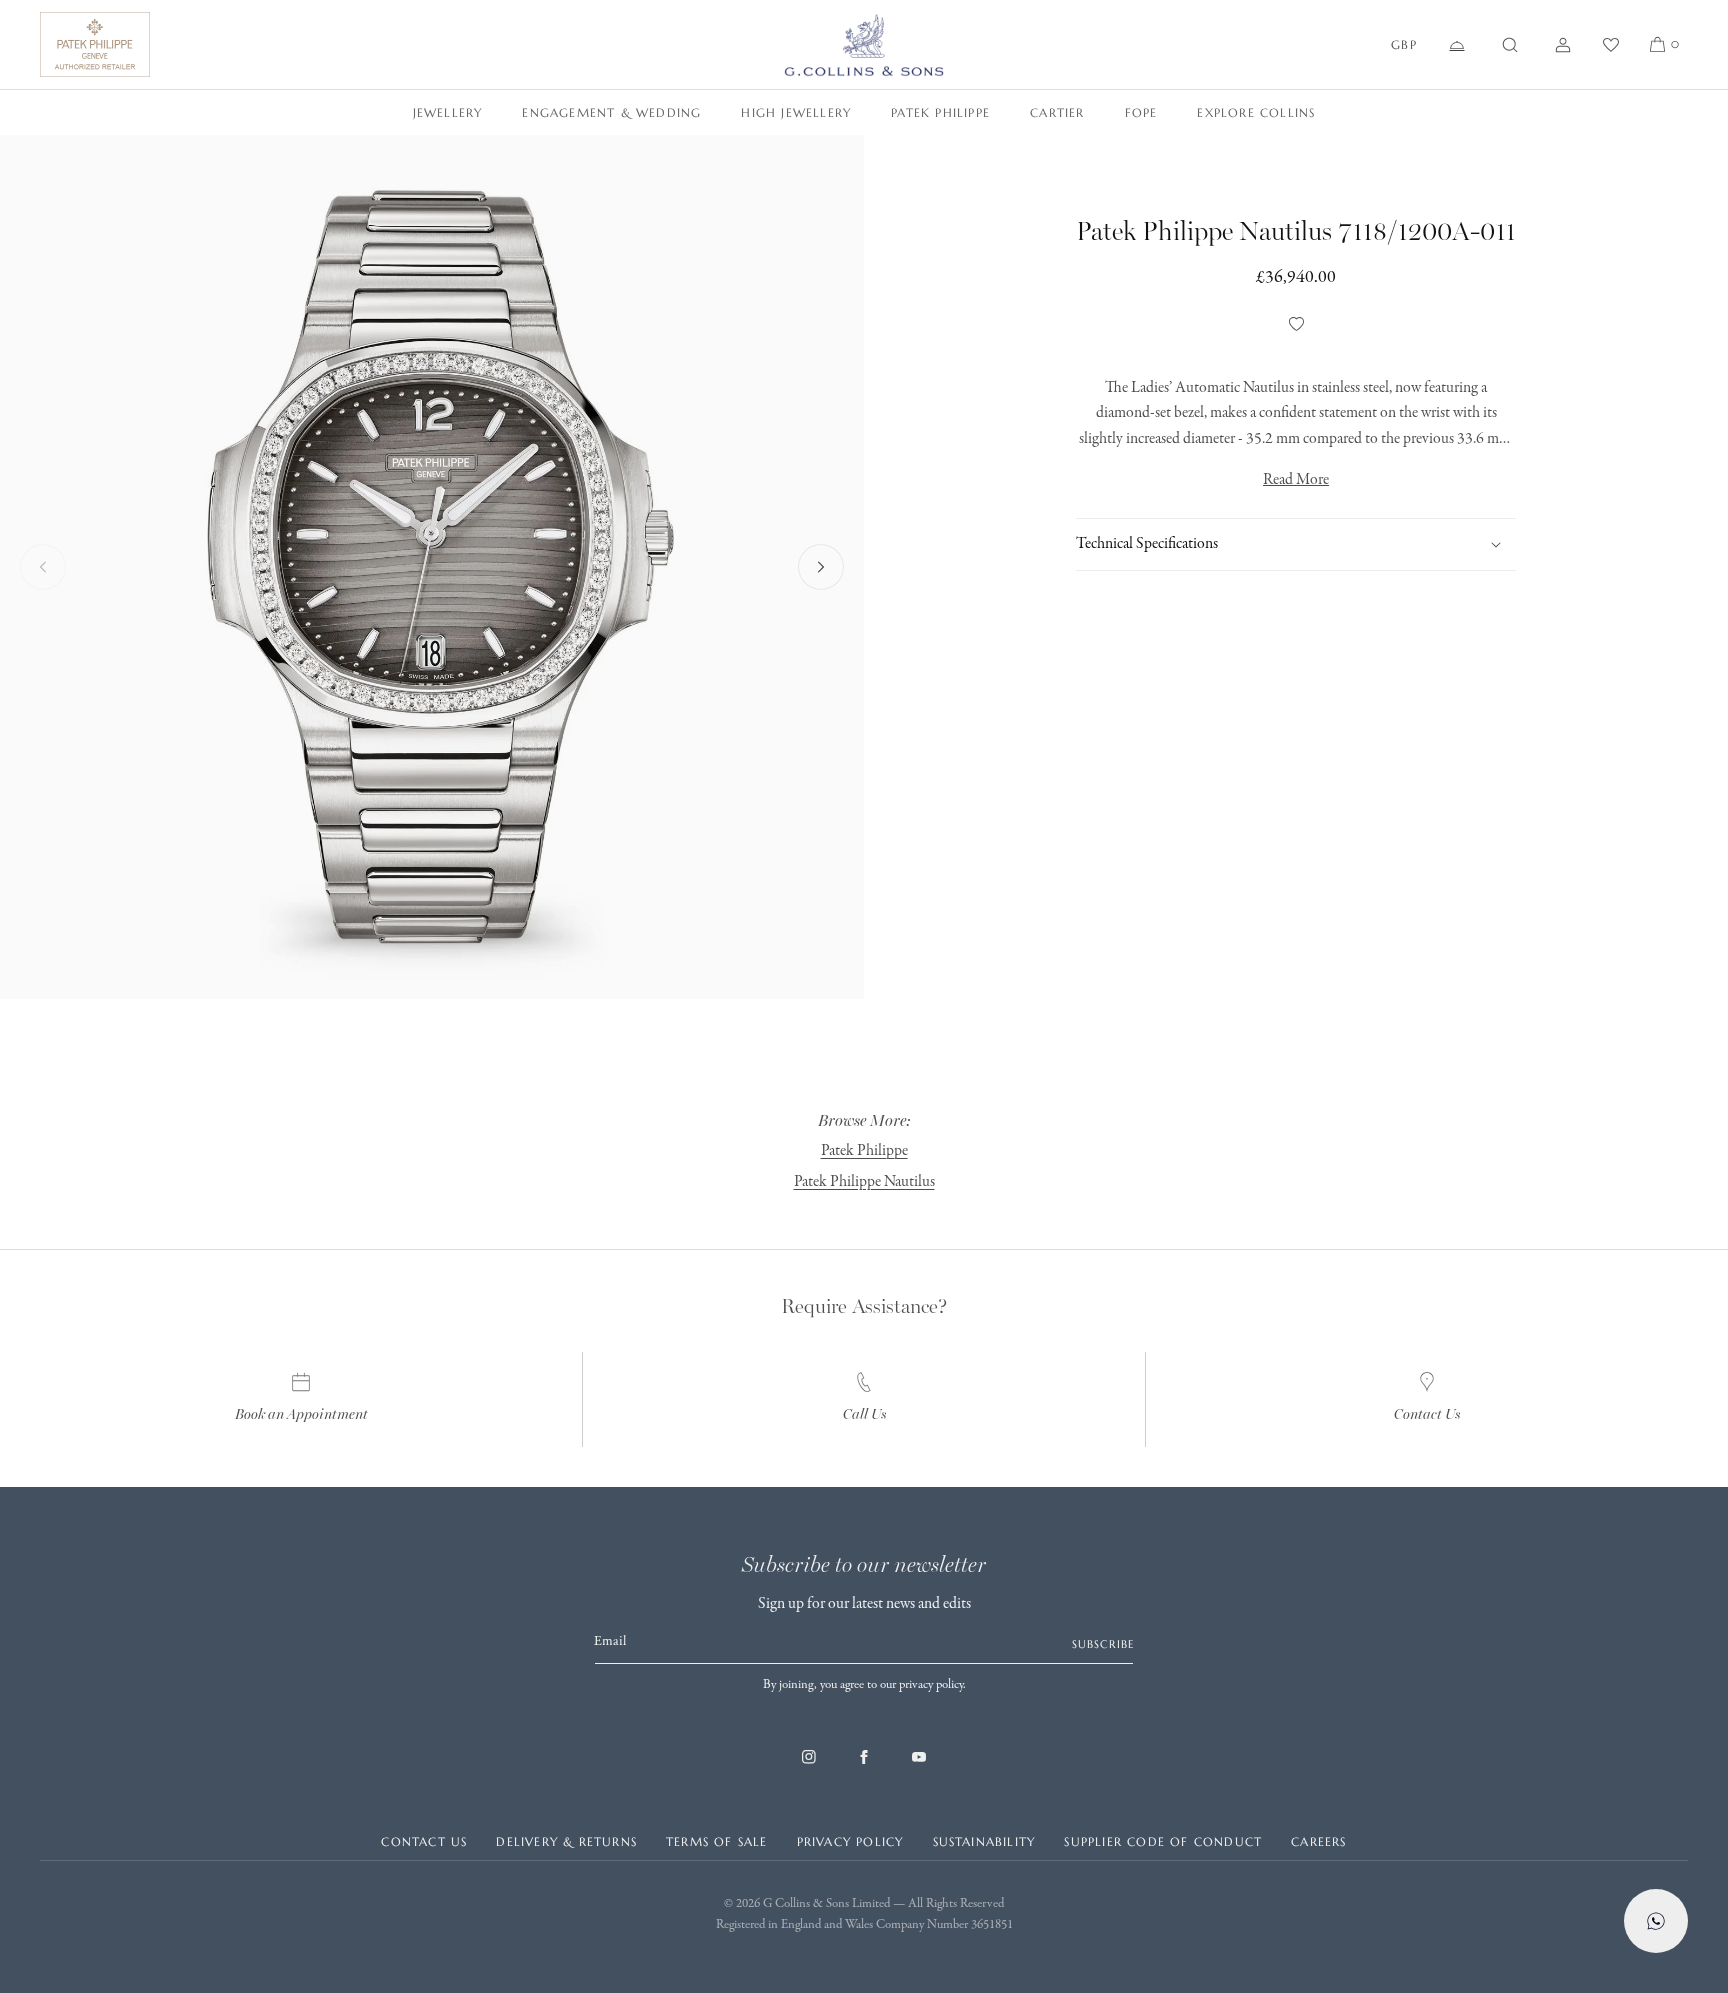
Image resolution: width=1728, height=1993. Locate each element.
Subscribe (1103, 1644)
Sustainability (984, 1841)
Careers (1318, 1841)
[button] (1510, 45)
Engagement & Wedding (611, 112)
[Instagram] (809, 1767)
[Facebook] (864, 1767)
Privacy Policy (850, 1841)
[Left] (43, 567)
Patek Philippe (940, 112)
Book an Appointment (301, 1414)
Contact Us (1427, 1414)
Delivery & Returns (566, 1841)
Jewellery (448, 112)
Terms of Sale (717, 1841)
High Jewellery (796, 112)
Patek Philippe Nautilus (864, 1182)
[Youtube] (919, 1767)
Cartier (1057, 112)
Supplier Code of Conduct (1163, 1841)
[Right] (821, 567)
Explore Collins (1256, 112)
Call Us (864, 1414)
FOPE (1141, 112)
